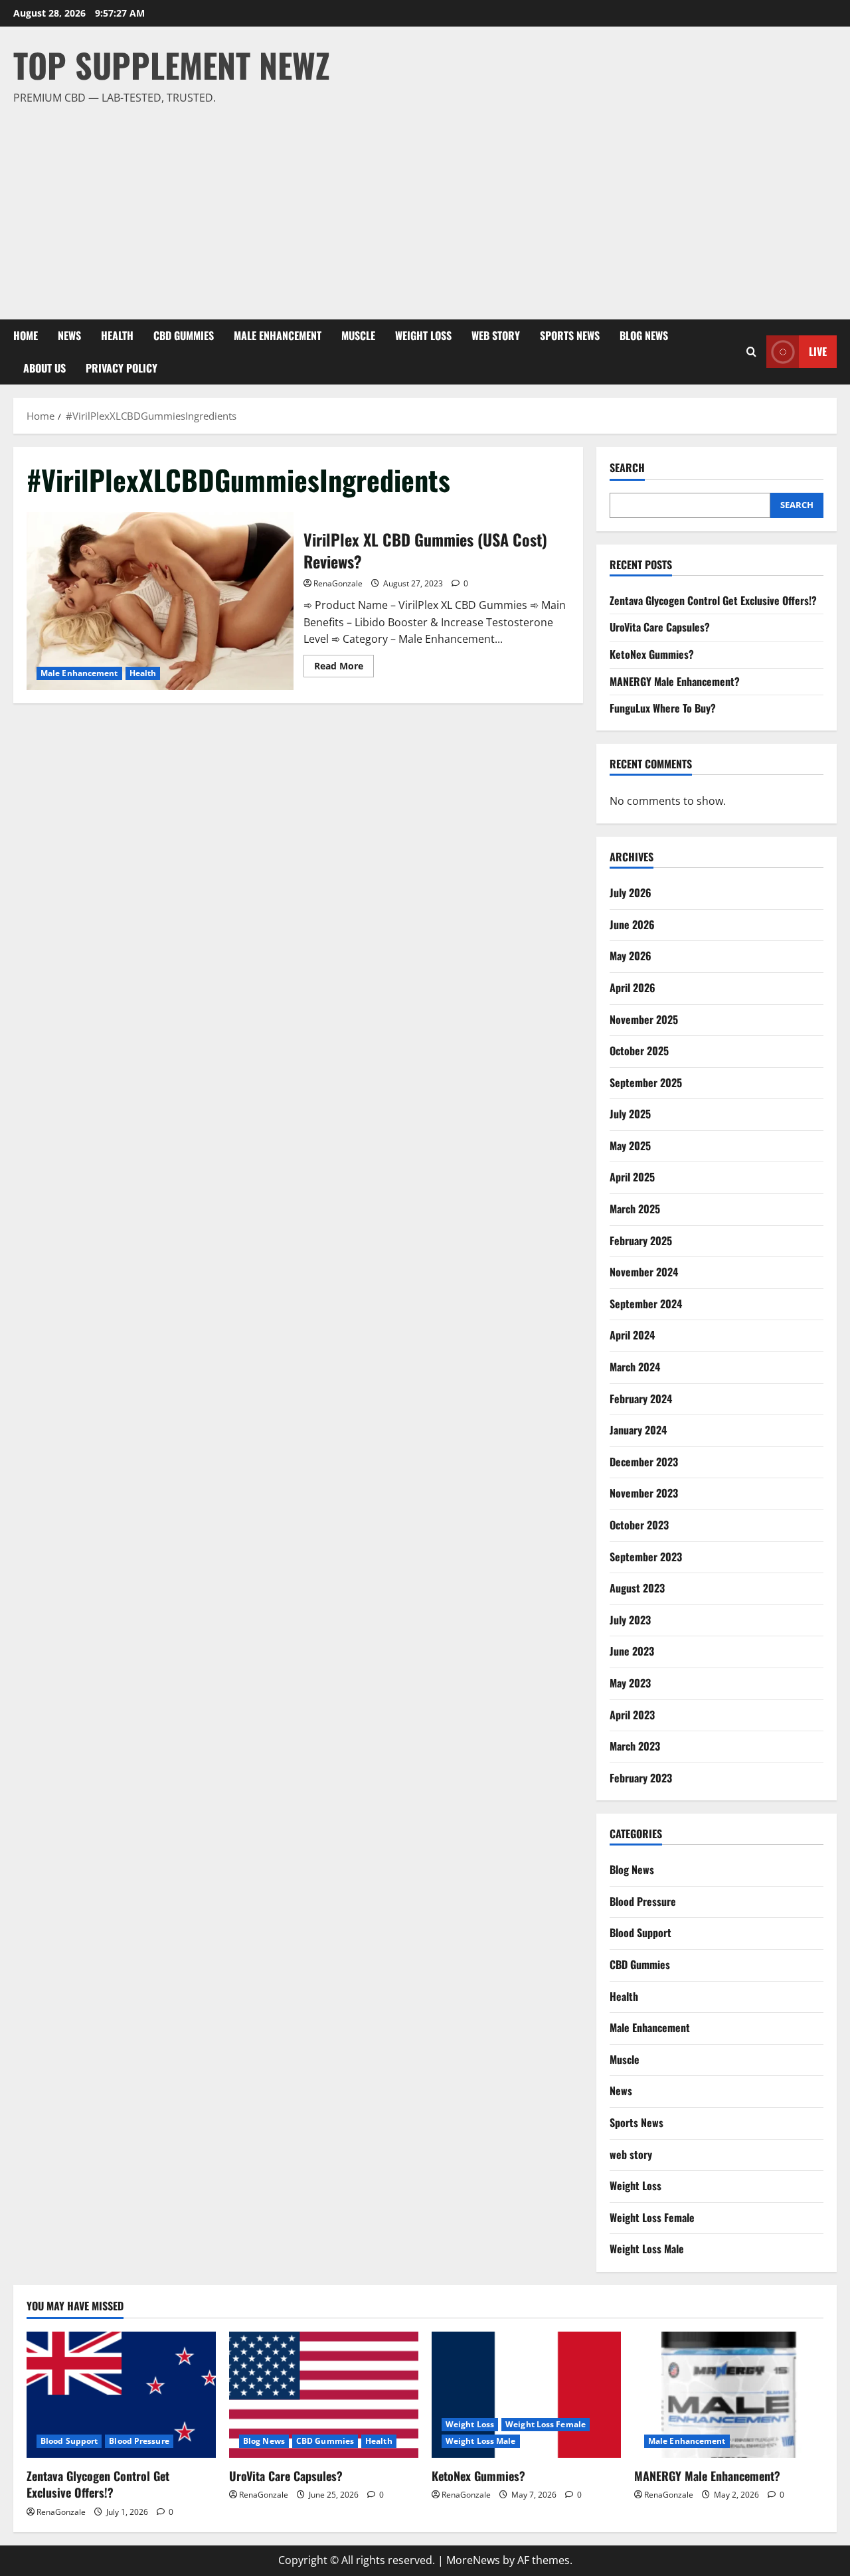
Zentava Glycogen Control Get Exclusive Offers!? (713, 600)
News (69, 335)
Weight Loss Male (647, 2249)
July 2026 (631, 893)
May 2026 (631, 956)
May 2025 (630, 1146)
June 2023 (632, 1651)
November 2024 (644, 1272)
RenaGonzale (338, 583)
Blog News (644, 335)
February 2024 (641, 1399)
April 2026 (633, 987)
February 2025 (641, 1241)
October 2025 (639, 1051)
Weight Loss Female (652, 2217)
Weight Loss (423, 335)
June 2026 (632, 924)
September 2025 (646, 1082)
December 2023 (644, 1462)
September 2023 (646, 1557)
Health (117, 335)
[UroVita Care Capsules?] (324, 2395)
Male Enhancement (278, 335)
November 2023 (644, 1493)
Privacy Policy (122, 368)
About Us (44, 368)
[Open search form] (751, 352)
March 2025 (635, 1209)
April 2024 (632, 1335)
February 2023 (641, 1778)
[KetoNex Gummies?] (526, 2395)
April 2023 (632, 1715)
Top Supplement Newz (172, 64)
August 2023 (637, 1588)
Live (818, 351)
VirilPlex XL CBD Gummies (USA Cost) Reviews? (160, 601)
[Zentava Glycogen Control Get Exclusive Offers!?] (121, 2395)
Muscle (358, 335)
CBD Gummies (184, 335)
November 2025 (644, 1019)
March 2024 (635, 1367)
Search (627, 468)
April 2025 (632, 1177)
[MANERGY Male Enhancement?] (729, 2395)
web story (496, 335)
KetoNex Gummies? (652, 654)
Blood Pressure (643, 1901)
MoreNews (473, 2560)
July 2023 (630, 1620)
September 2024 (646, 1304)
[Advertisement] (422, 207)
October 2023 (639, 1525)
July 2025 (630, 1114)
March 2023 (635, 1746)
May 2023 (630, 1683)
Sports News (570, 335)
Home (26, 335)
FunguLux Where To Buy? (663, 708)
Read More (344, 668)
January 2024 (638, 1430)
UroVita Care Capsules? (660, 627)
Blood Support (640, 1932)
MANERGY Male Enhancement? (675, 681)
